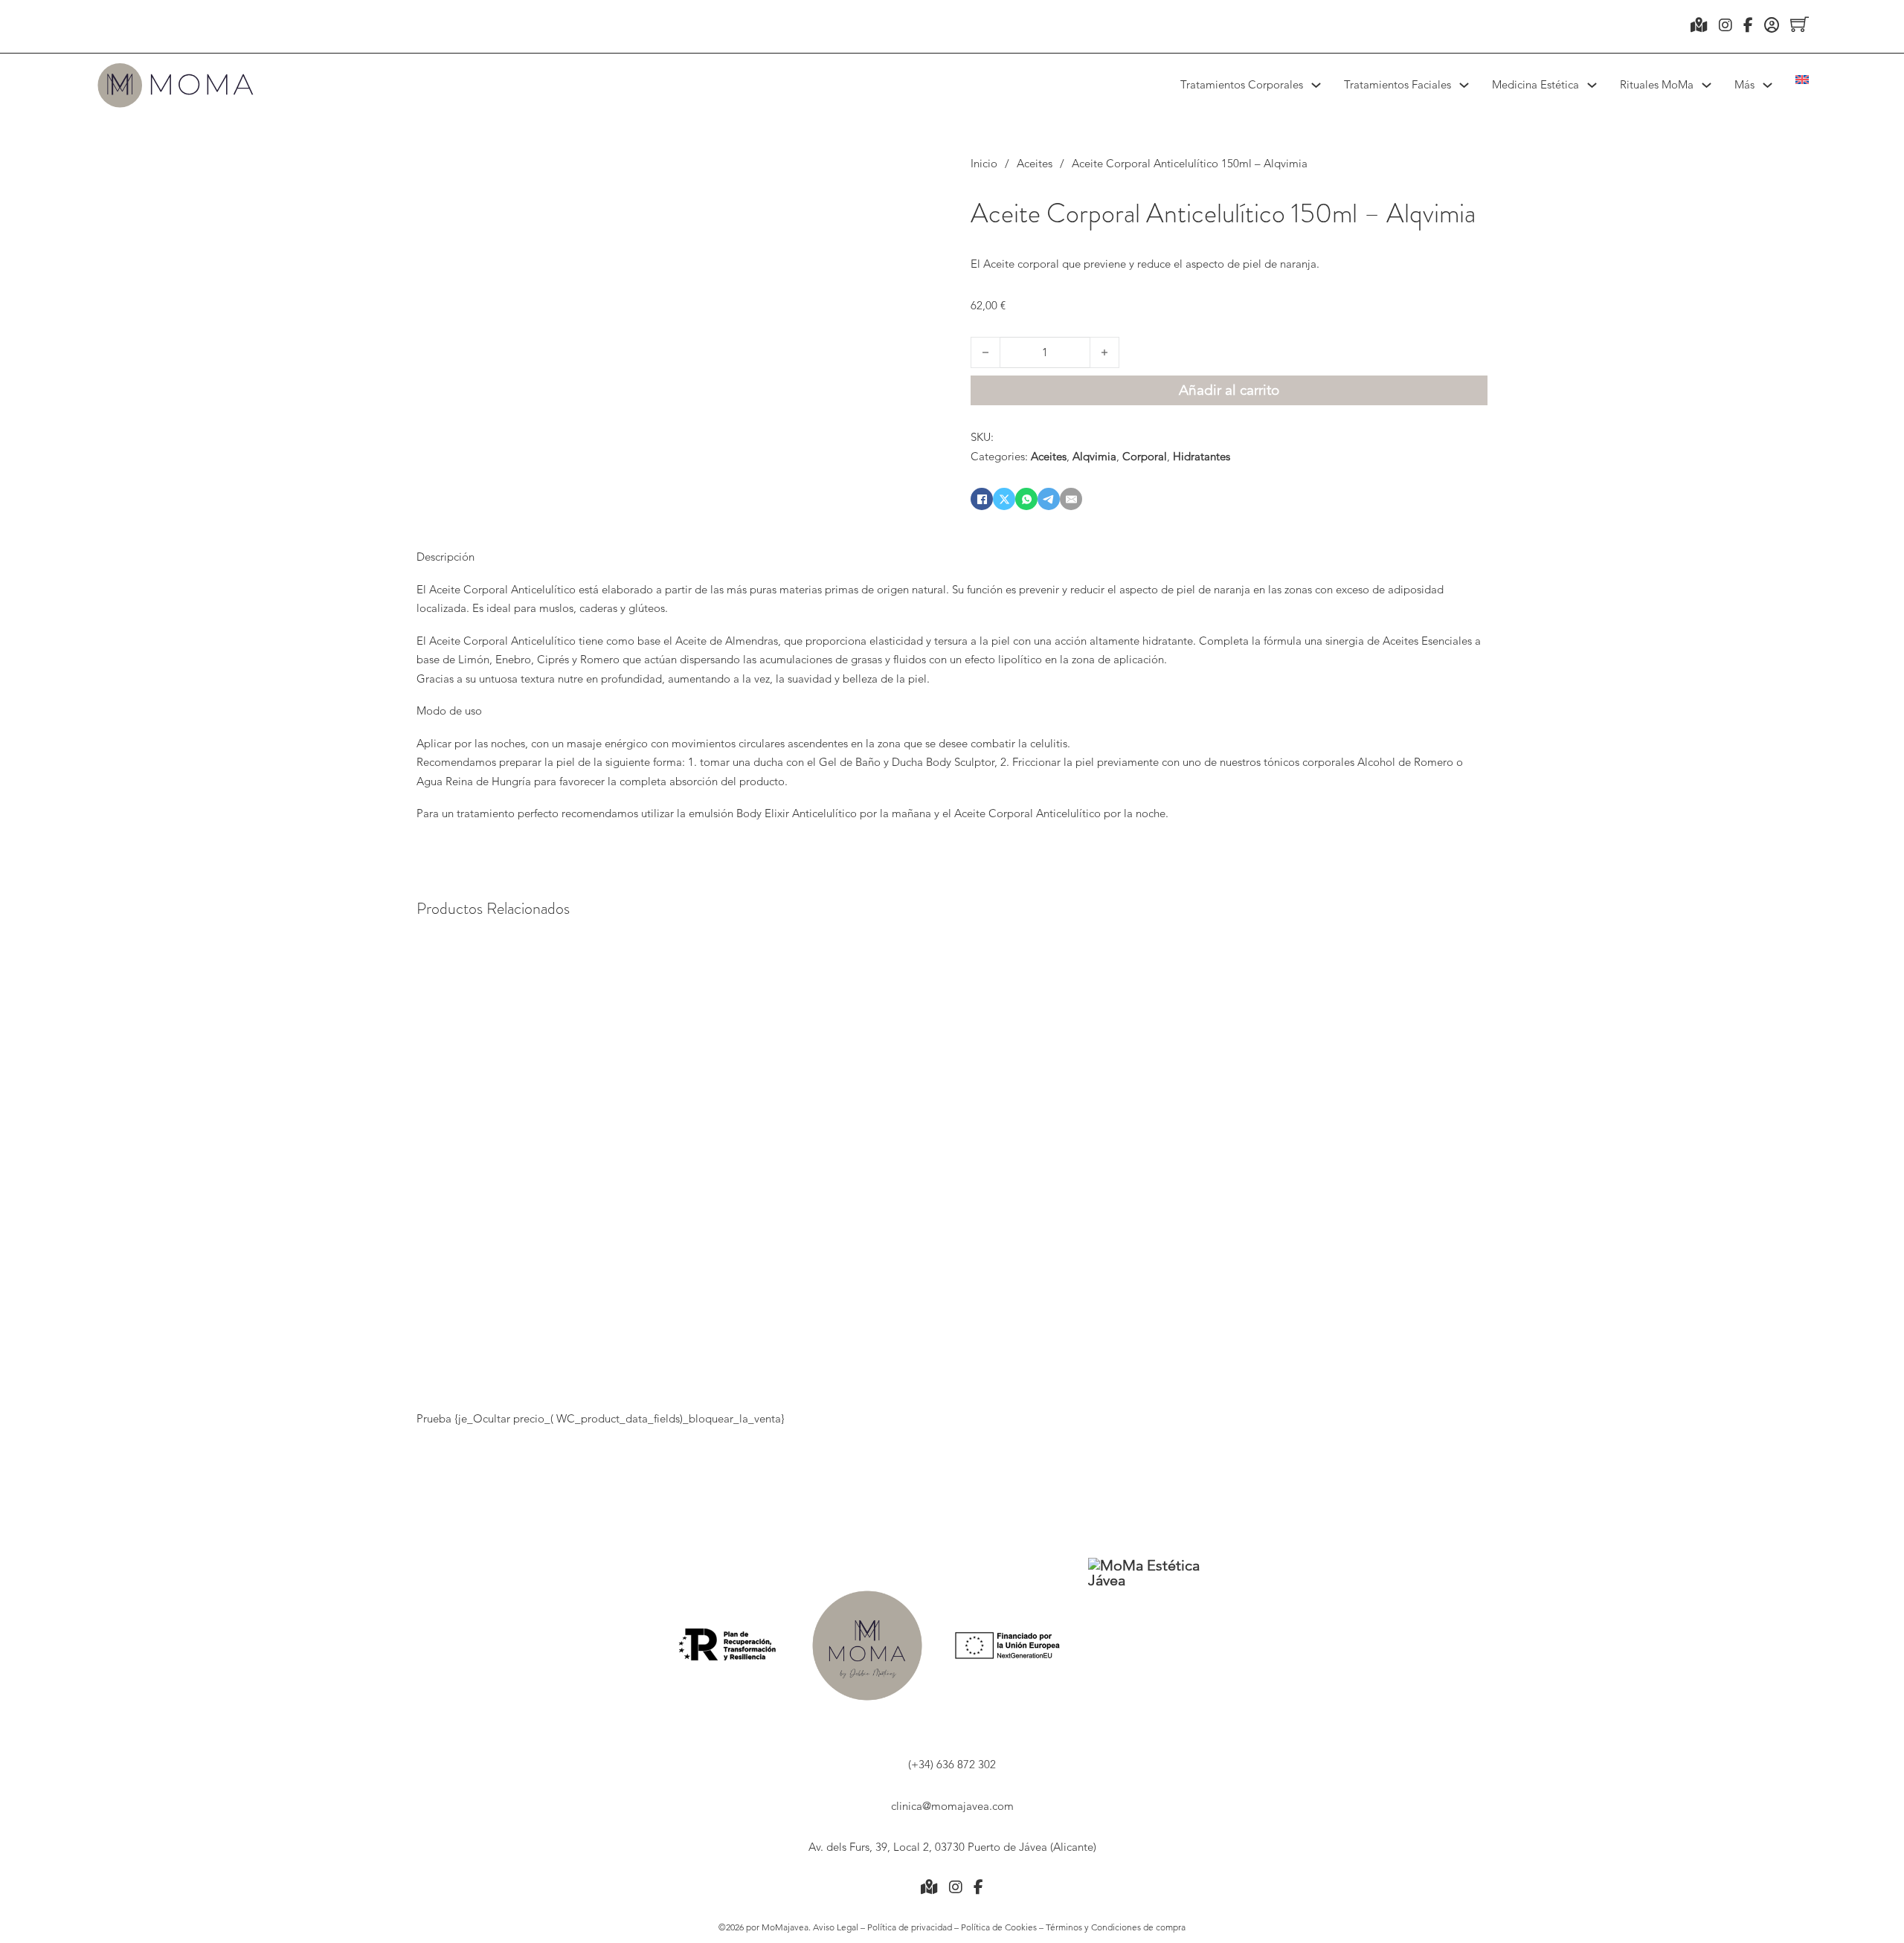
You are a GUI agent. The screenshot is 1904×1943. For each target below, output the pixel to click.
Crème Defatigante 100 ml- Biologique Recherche (1386, 1208)
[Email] (1071, 499)
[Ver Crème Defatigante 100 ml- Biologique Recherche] (1386, 1040)
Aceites (1035, 163)
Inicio (984, 163)
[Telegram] (1049, 499)
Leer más (721, 1369)
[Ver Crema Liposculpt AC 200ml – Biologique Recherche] (1057, 1040)
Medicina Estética (1535, 84)
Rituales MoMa (1657, 84)
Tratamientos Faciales (1398, 84)
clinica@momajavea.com (952, 1806)
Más (1744, 84)
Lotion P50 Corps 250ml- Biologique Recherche (721, 1208)
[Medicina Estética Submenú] (1592, 85)
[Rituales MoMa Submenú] (1707, 85)
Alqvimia (1094, 456)
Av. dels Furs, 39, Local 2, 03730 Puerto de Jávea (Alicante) (952, 1847)
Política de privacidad (908, 1927)
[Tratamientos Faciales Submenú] (1464, 85)
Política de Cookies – (1003, 1927)
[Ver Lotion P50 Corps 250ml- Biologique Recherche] (721, 1040)
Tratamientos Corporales (1242, 84)
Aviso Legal (837, 1927)
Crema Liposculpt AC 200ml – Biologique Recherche (1057, 1218)
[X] (1004, 499)
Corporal (1145, 456)
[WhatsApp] (1026, 499)
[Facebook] (982, 499)
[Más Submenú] (1768, 85)
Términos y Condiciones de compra (1116, 1927)
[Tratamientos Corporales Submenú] (1316, 85)
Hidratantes (1202, 456)
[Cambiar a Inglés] (1802, 80)
